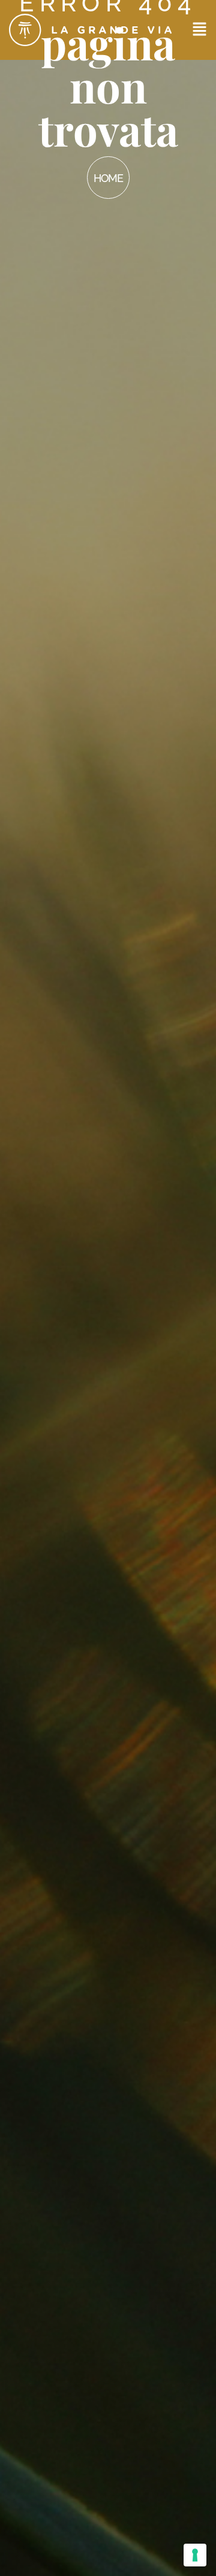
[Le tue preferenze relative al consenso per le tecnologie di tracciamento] (195, 2555)
